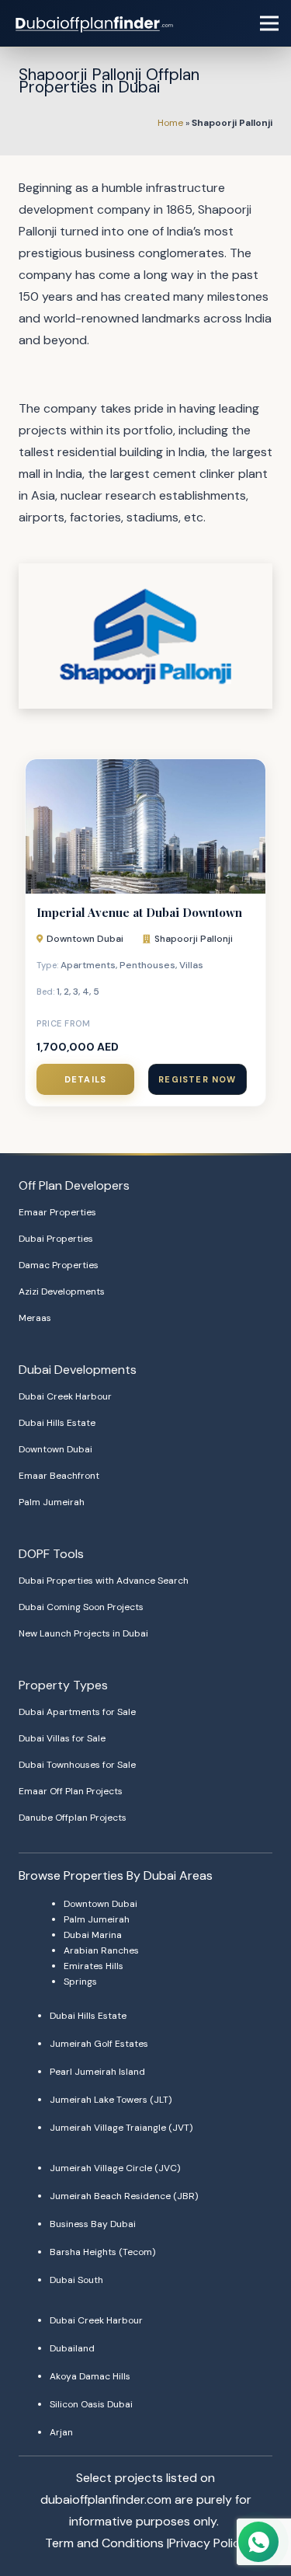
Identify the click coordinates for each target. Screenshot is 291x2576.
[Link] (95, 23)
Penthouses (147, 965)
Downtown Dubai (85, 939)
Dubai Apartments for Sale (77, 1712)
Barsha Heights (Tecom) (102, 2252)
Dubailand (72, 2348)
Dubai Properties (56, 1239)
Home (170, 123)
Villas (191, 965)
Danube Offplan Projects (73, 1818)
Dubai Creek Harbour (65, 1396)
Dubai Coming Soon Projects (81, 1607)
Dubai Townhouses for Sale (77, 1765)
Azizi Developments (62, 1291)
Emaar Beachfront (59, 1476)
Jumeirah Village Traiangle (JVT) (121, 2128)
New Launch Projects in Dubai (83, 1633)
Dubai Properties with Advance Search (104, 1581)
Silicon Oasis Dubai (91, 2404)
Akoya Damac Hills (90, 2376)
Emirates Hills (94, 1966)
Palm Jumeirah (52, 1502)
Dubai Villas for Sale (62, 1738)
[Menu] (269, 23)
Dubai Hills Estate (57, 1423)
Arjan (61, 2432)
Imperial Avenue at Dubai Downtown (139, 912)
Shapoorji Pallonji (194, 939)
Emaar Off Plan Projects (71, 1791)
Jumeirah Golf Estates (99, 2044)
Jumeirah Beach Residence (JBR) (124, 2196)
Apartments (88, 965)
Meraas (35, 1318)
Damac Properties (59, 1265)
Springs (80, 1982)
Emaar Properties (57, 1212)
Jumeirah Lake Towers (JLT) (111, 2100)
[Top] (258, 2512)
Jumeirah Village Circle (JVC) (115, 2168)
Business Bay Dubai (93, 2224)
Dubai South (76, 2280)
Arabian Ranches (101, 1950)
